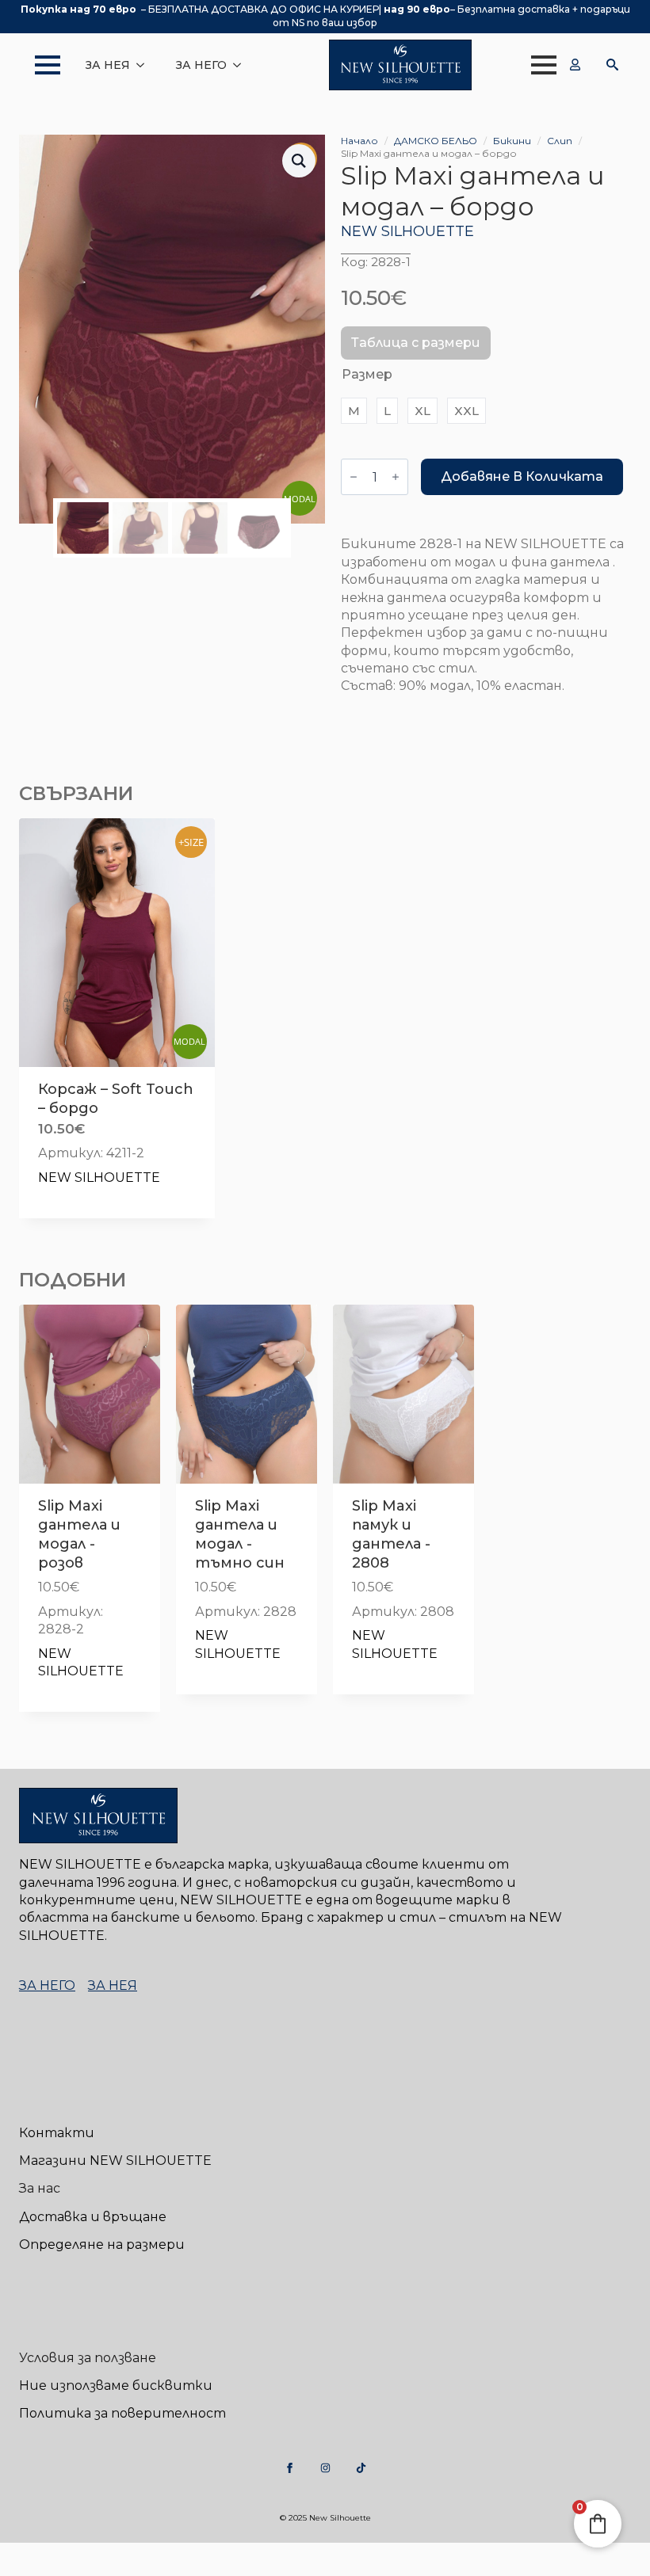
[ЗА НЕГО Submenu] (242, 65)
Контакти (57, 2133)
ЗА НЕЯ (108, 65)
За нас (40, 2188)
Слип (560, 141)
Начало (359, 141)
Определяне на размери (102, 2244)
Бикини (512, 141)
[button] (299, 161)
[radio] (354, 411)
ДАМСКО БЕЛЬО (436, 141)
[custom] (290, 2468)
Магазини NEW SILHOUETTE (115, 2161)
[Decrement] (354, 477)
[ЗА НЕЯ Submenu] (145, 65)
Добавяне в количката (522, 476)
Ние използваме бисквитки (116, 2385)
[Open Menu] (40, 65)
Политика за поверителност (122, 2413)
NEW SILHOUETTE (407, 231)
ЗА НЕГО (201, 65)
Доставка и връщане (93, 2217)
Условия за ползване (88, 2358)
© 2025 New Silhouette (325, 2518)
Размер (367, 374)
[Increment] (396, 477)
